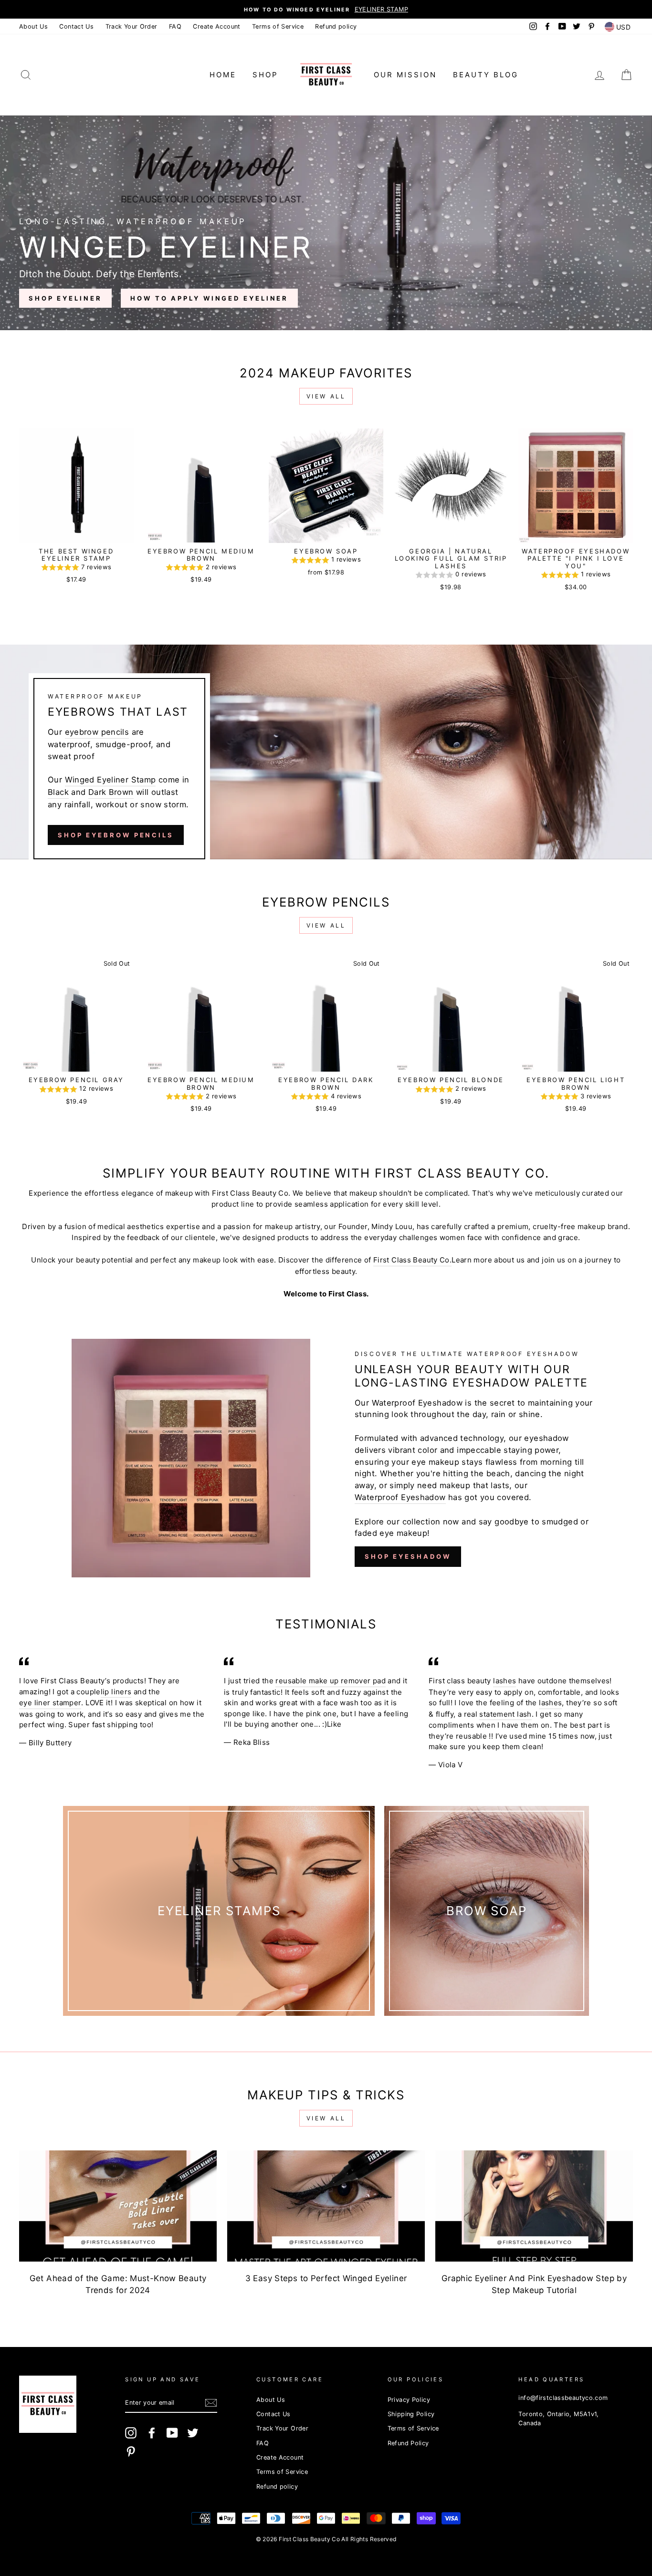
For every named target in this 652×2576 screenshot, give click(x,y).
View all (326, 396)
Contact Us (76, 26)
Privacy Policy (409, 2400)
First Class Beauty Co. (412, 1260)
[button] (76, 568)
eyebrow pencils (97, 732)
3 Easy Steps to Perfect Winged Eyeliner (326, 2278)
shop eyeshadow (408, 1556)
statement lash (505, 1714)
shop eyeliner (65, 298)
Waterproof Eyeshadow (400, 1497)
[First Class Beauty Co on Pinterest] (131, 2451)
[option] (326, 9)
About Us (33, 26)
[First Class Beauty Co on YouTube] (172, 2433)
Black (58, 792)
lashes (505, 1681)
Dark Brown (111, 792)
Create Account (216, 26)
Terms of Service (278, 26)
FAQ (175, 26)
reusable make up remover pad (331, 1681)
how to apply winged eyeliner (209, 298)
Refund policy (336, 26)
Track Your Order (131, 26)
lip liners (116, 1692)
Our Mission (405, 75)
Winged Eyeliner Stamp (110, 780)
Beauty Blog (486, 75)
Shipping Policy (411, 2414)
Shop (265, 75)
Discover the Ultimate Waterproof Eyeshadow (467, 1354)
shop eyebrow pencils (116, 835)
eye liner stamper (50, 1703)
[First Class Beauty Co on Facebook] (152, 2433)
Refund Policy (408, 2443)
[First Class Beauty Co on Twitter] (193, 2433)
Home (223, 75)
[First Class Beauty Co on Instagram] (131, 2433)
